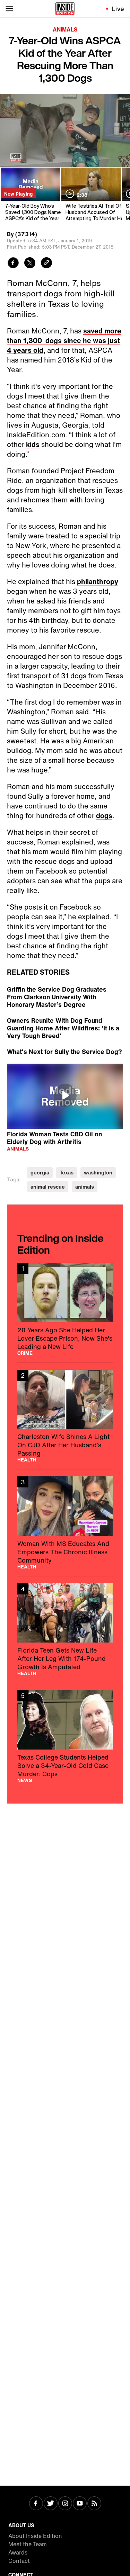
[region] (65, 1096)
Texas (67, 1173)
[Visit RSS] (94, 2504)
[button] (65, 1095)
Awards (18, 2552)
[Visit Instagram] (65, 2504)
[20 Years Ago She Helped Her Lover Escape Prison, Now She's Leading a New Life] (65, 1309)
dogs (104, 816)
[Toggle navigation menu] (9, 9)
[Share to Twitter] (30, 264)
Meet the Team (28, 2544)
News (25, 1780)
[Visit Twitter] (51, 2504)
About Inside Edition (35, 2536)
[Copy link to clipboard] (46, 264)
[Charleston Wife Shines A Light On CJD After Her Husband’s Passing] (65, 1416)
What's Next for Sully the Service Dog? (64, 1052)
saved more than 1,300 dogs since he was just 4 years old (64, 341)
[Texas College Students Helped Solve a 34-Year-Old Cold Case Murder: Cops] (65, 1736)
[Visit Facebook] (36, 2504)
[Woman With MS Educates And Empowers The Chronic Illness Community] (65, 1523)
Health (27, 1460)
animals (85, 1187)
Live (118, 9)
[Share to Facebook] (13, 264)
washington (98, 1173)
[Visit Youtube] (80, 2504)
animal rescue (48, 1187)
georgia (40, 1173)
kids (33, 444)
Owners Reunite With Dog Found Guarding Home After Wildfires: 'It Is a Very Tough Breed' (63, 1028)
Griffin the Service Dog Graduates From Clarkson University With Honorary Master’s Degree (57, 997)
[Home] (65, 9)
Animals (65, 29)
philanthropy (98, 582)
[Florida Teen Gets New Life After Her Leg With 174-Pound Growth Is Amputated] (65, 1630)
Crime (25, 1353)
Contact (19, 2561)
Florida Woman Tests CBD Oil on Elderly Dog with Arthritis (54, 1138)
